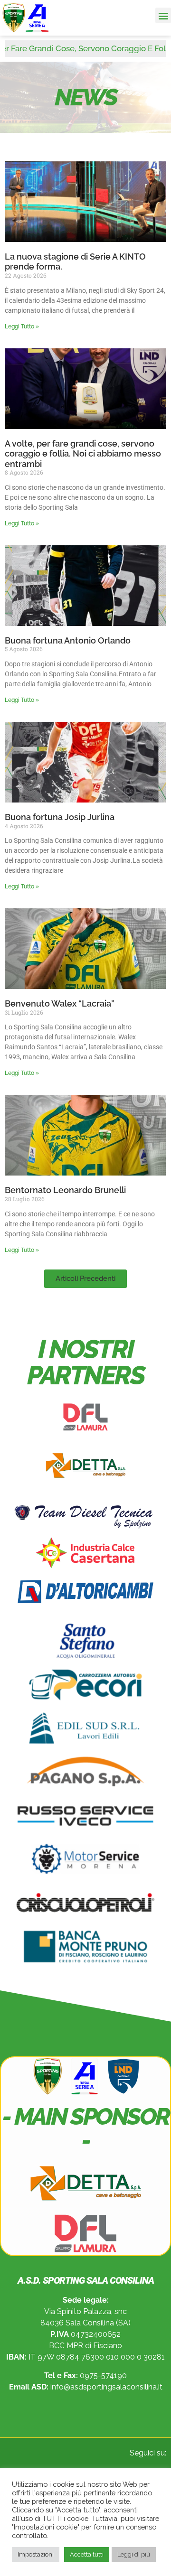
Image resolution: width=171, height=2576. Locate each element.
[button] (163, 15)
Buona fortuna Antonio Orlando (68, 640)
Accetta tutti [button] (87, 2554)
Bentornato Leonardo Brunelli (65, 1190)
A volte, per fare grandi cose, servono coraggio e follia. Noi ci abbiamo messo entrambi (83, 454)
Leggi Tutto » (22, 327)
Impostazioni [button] (36, 2554)
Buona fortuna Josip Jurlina (60, 817)
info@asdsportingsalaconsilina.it (106, 2387)
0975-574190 (103, 2375)
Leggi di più (134, 2554)
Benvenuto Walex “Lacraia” (60, 1003)
